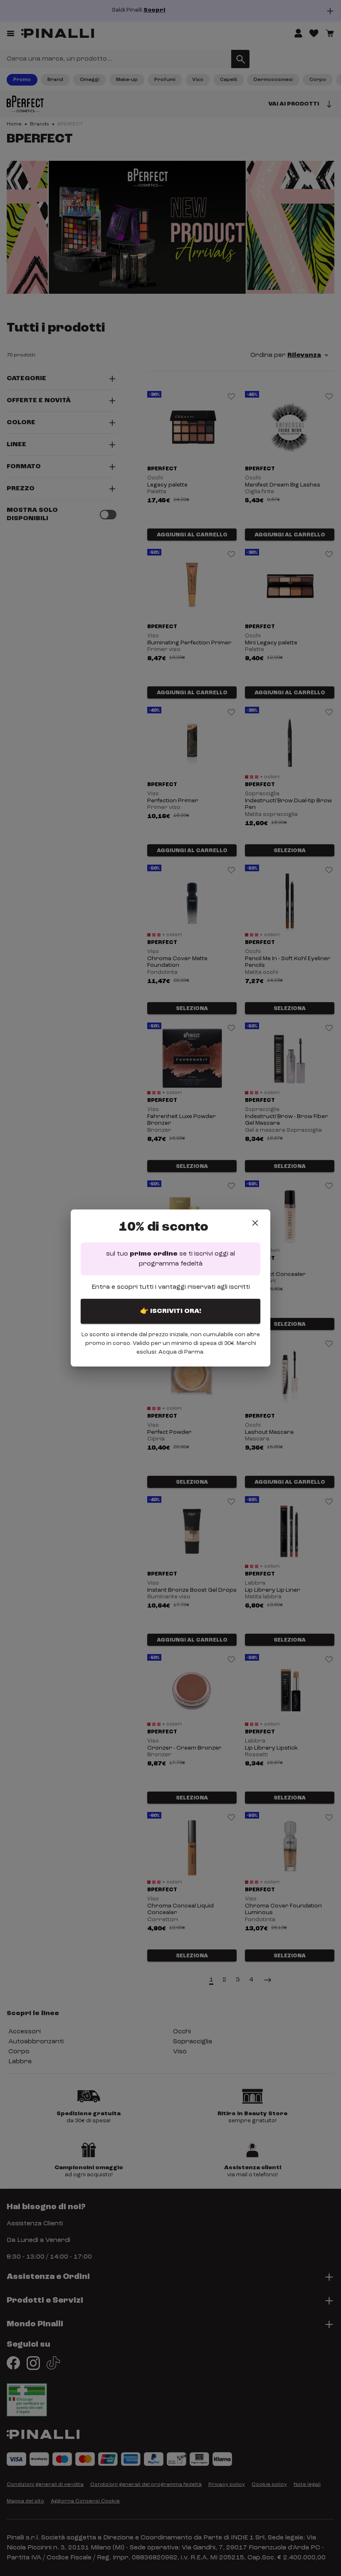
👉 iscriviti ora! (171, 1311)
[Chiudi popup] (255, 1223)
